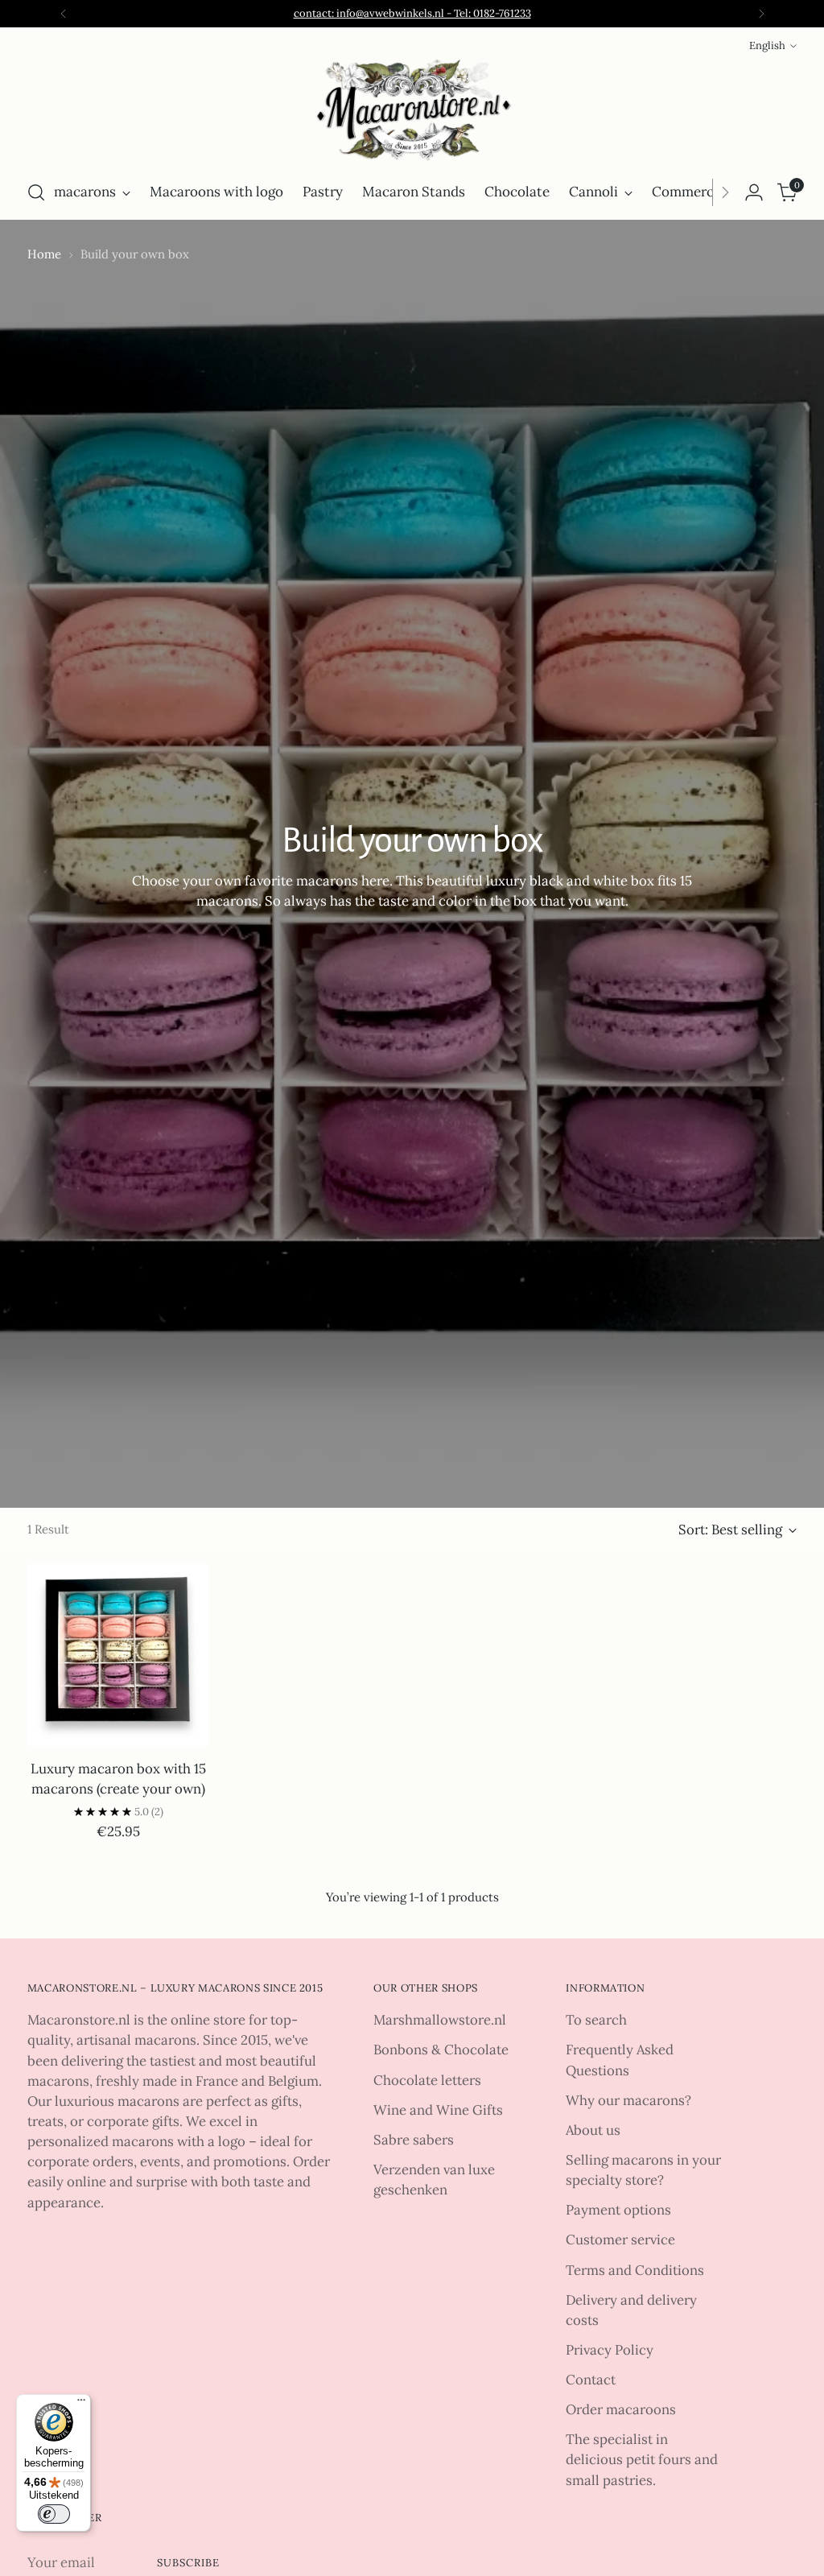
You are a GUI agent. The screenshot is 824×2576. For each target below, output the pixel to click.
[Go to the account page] (754, 192)
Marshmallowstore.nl (440, 2020)
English (767, 45)
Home (44, 254)
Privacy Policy (610, 2350)
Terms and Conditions (635, 2270)
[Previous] (64, 14)
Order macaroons (621, 2409)
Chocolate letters (427, 2080)
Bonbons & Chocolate (441, 2050)
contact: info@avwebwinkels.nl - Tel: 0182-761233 (412, 13)
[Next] (761, 14)
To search (596, 2020)
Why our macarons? (628, 2100)
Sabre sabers (414, 2140)
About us (593, 2130)
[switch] (54, 2514)
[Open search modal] (36, 192)
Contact (591, 2380)
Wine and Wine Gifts (438, 2110)
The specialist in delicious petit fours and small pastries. (642, 2459)
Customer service (620, 2240)
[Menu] (81, 2404)
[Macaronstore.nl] (412, 111)
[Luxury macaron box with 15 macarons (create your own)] (118, 1655)
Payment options (618, 2210)
